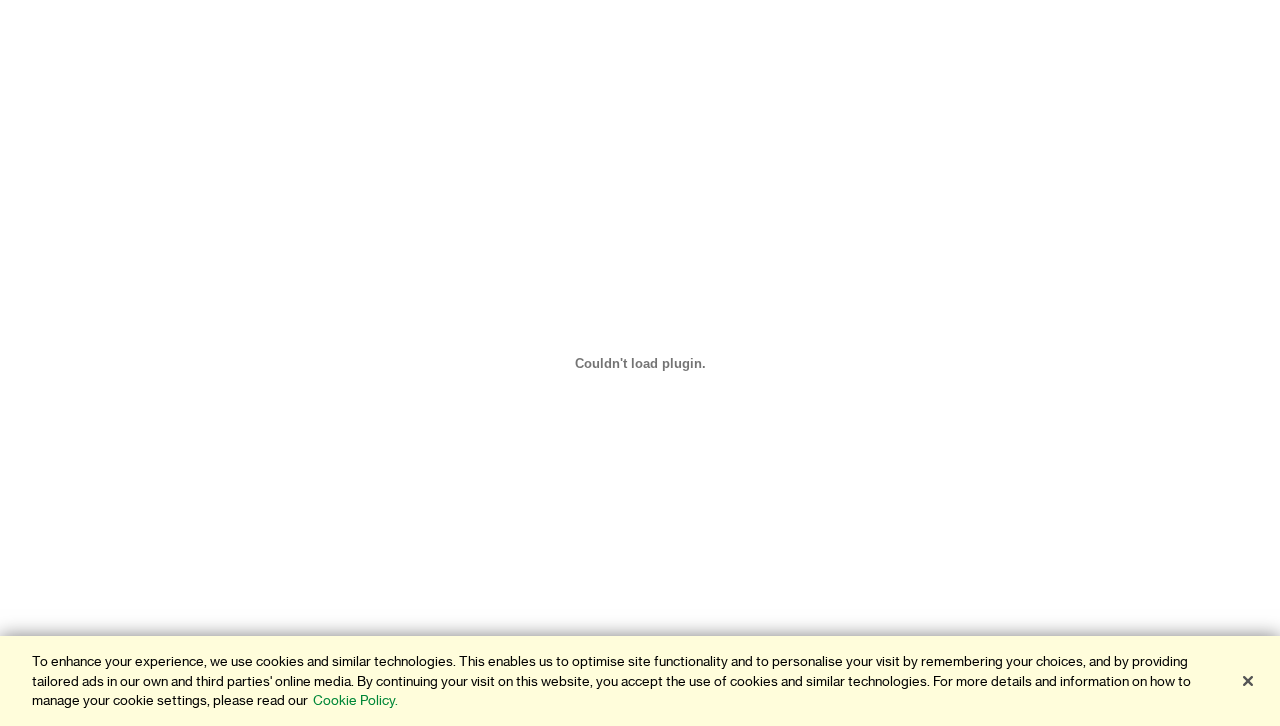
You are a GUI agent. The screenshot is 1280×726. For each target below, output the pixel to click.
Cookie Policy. (355, 700)
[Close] (1248, 681)
